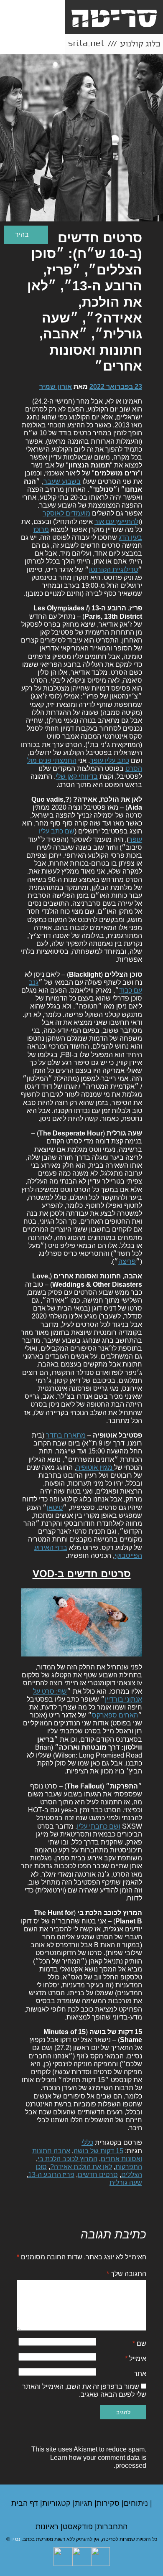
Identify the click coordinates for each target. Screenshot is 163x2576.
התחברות (112, 2527)
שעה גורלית (126, 2183)
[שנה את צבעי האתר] (26, 235)
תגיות (85, 2503)
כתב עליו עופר (110, 761)
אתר (140, 2374)
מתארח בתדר (66, 1435)
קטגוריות (57, 2503)
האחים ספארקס (115, 1715)
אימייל (136, 2359)
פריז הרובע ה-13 (51, 2175)
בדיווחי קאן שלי (77, 776)
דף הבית (26, 2503)
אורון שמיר (56, 387)
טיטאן (55, 1508)
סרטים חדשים (98, 2175)
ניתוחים (137, 2503)
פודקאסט (79, 2527)
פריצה (127, 1261)
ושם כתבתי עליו (99, 1826)
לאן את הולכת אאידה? (81, 2167)
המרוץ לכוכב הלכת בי (67, 2159)
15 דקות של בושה (98, 2151)
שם (139, 2344)
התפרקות (129, 2167)
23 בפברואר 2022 (116, 387)
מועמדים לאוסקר (66, 513)
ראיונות (48, 2527)
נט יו (16, 2539)
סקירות (109, 2503)
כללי (87, 2143)
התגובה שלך (126, 2274)
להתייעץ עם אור (116, 522)
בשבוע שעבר (62, 481)
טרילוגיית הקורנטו (113, 570)
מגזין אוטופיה (95, 1467)
